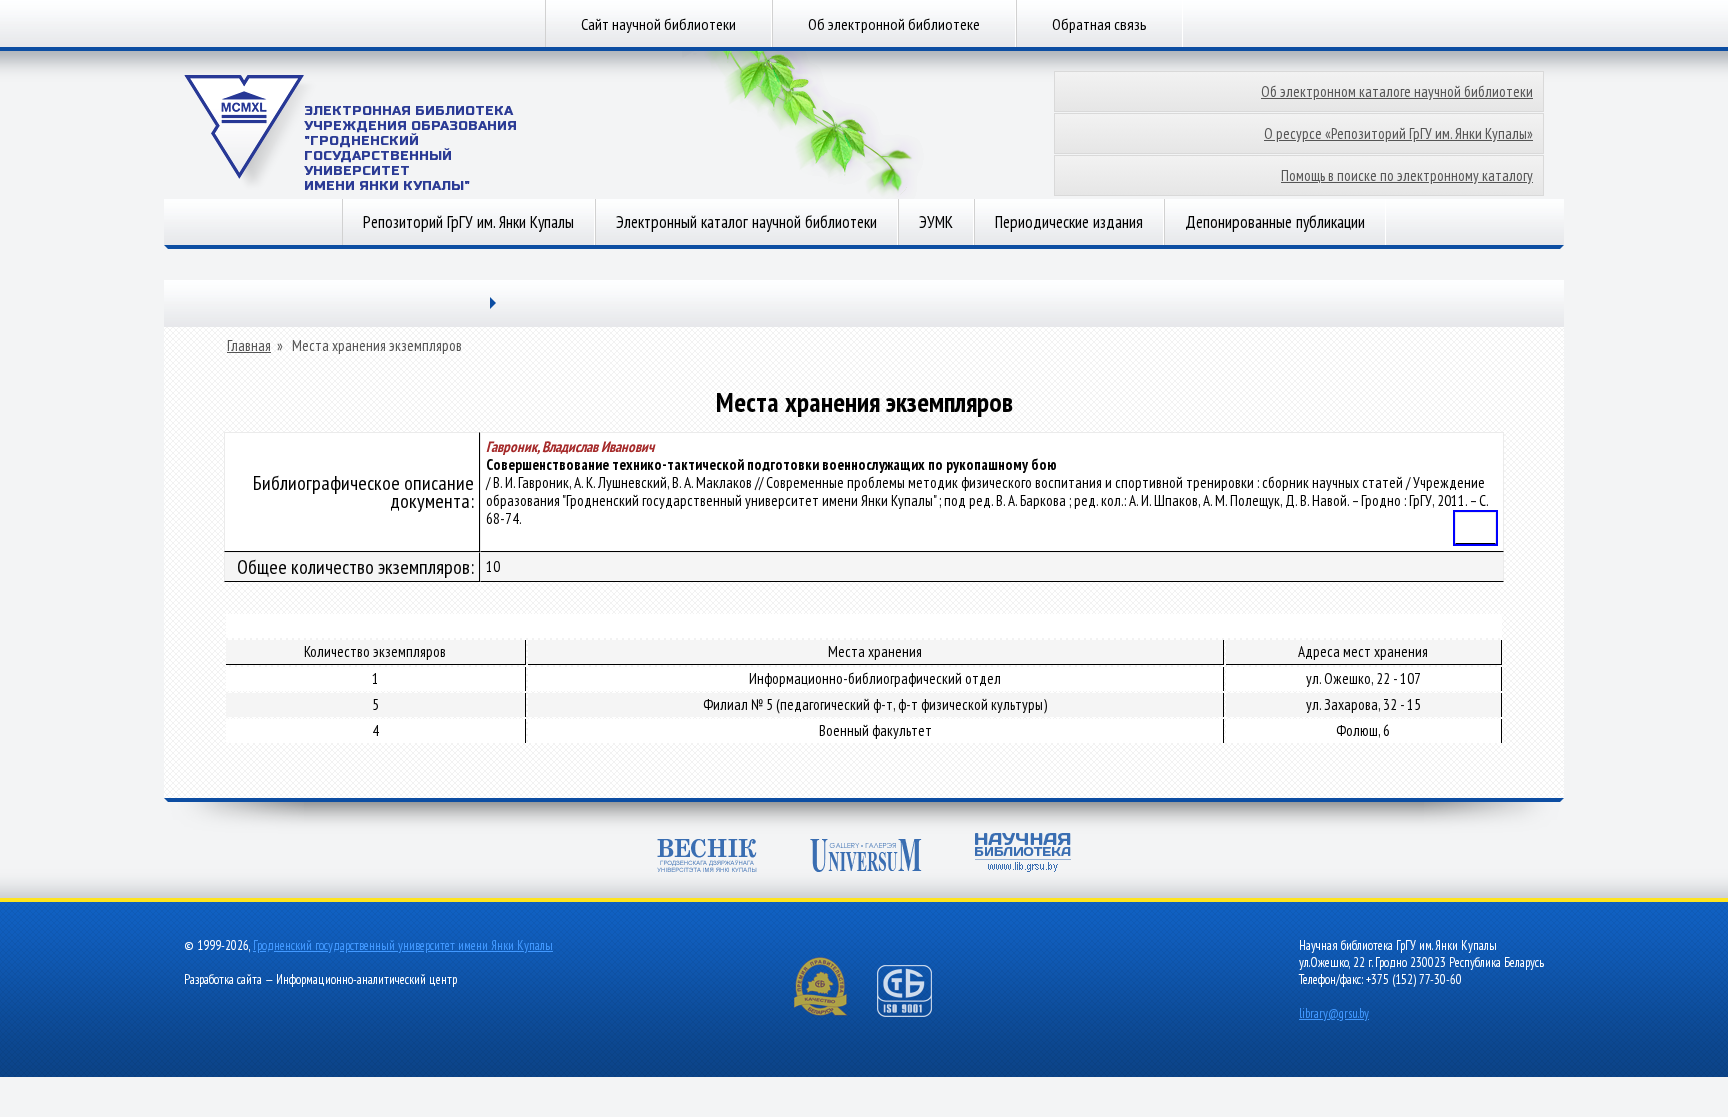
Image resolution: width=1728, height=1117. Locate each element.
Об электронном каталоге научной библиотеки (1397, 91)
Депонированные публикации (1275, 222)
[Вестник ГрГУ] (707, 857)
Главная (249, 346)
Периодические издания (1069, 222)
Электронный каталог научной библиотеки (746, 222)
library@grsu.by (1334, 1013)
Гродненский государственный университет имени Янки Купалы (403, 945)
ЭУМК (936, 222)
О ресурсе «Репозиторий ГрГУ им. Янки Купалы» (1398, 133)
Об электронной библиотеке (894, 24)
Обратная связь (1099, 24)
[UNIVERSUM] (866, 857)
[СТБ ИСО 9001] (917, 1012)
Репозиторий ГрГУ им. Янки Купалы (468, 222)
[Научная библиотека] (1023, 854)
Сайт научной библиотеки (658, 24)
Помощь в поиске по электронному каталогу (1407, 175)
